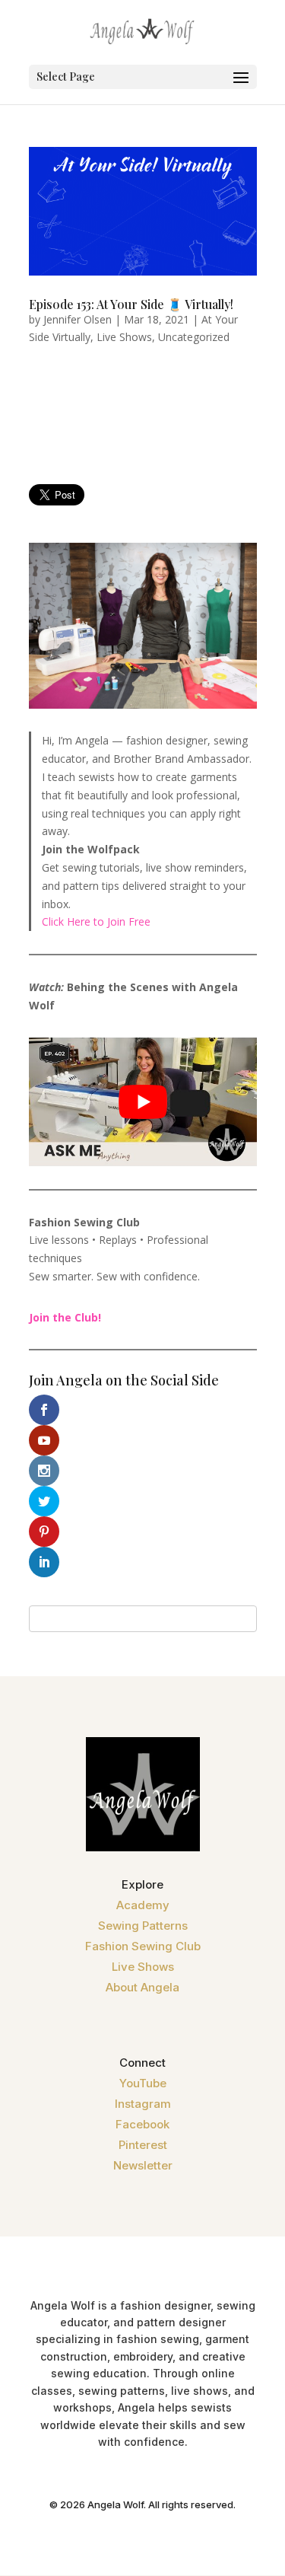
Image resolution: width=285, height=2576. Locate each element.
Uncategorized (194, 337)
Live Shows (124, 337)
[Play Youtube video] (143, 1102)
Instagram (143, 2104)
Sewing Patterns (143, 1926)
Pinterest (143, 2145)
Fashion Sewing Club (143, 1946)
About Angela (142, 1987)
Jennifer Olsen (78, 319)
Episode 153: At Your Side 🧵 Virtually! (131, 304)
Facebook (142, 2124)
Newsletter (143, 2165)
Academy (143, 1905)
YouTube (143, 2083)
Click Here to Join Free (96, 921)
